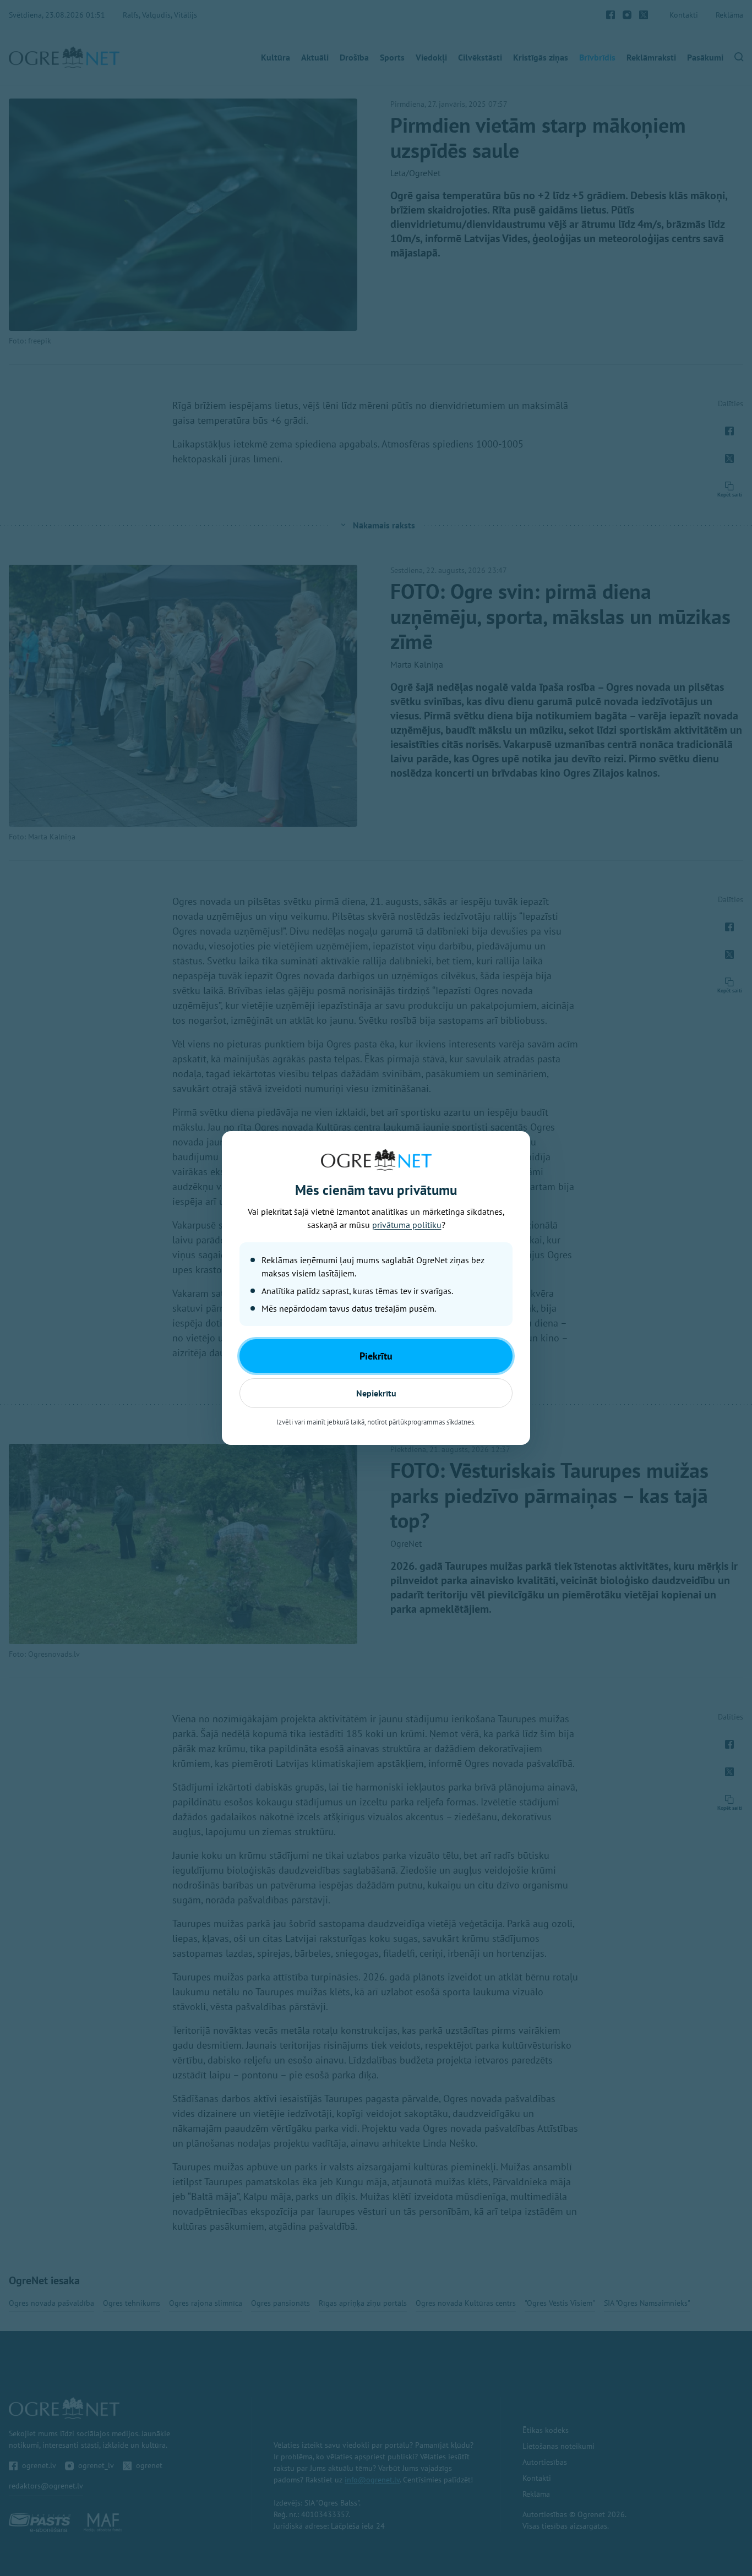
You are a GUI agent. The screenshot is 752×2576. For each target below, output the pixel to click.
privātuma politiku (407, 1225)
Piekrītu (376, 1356)
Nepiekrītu (376, 1393)
